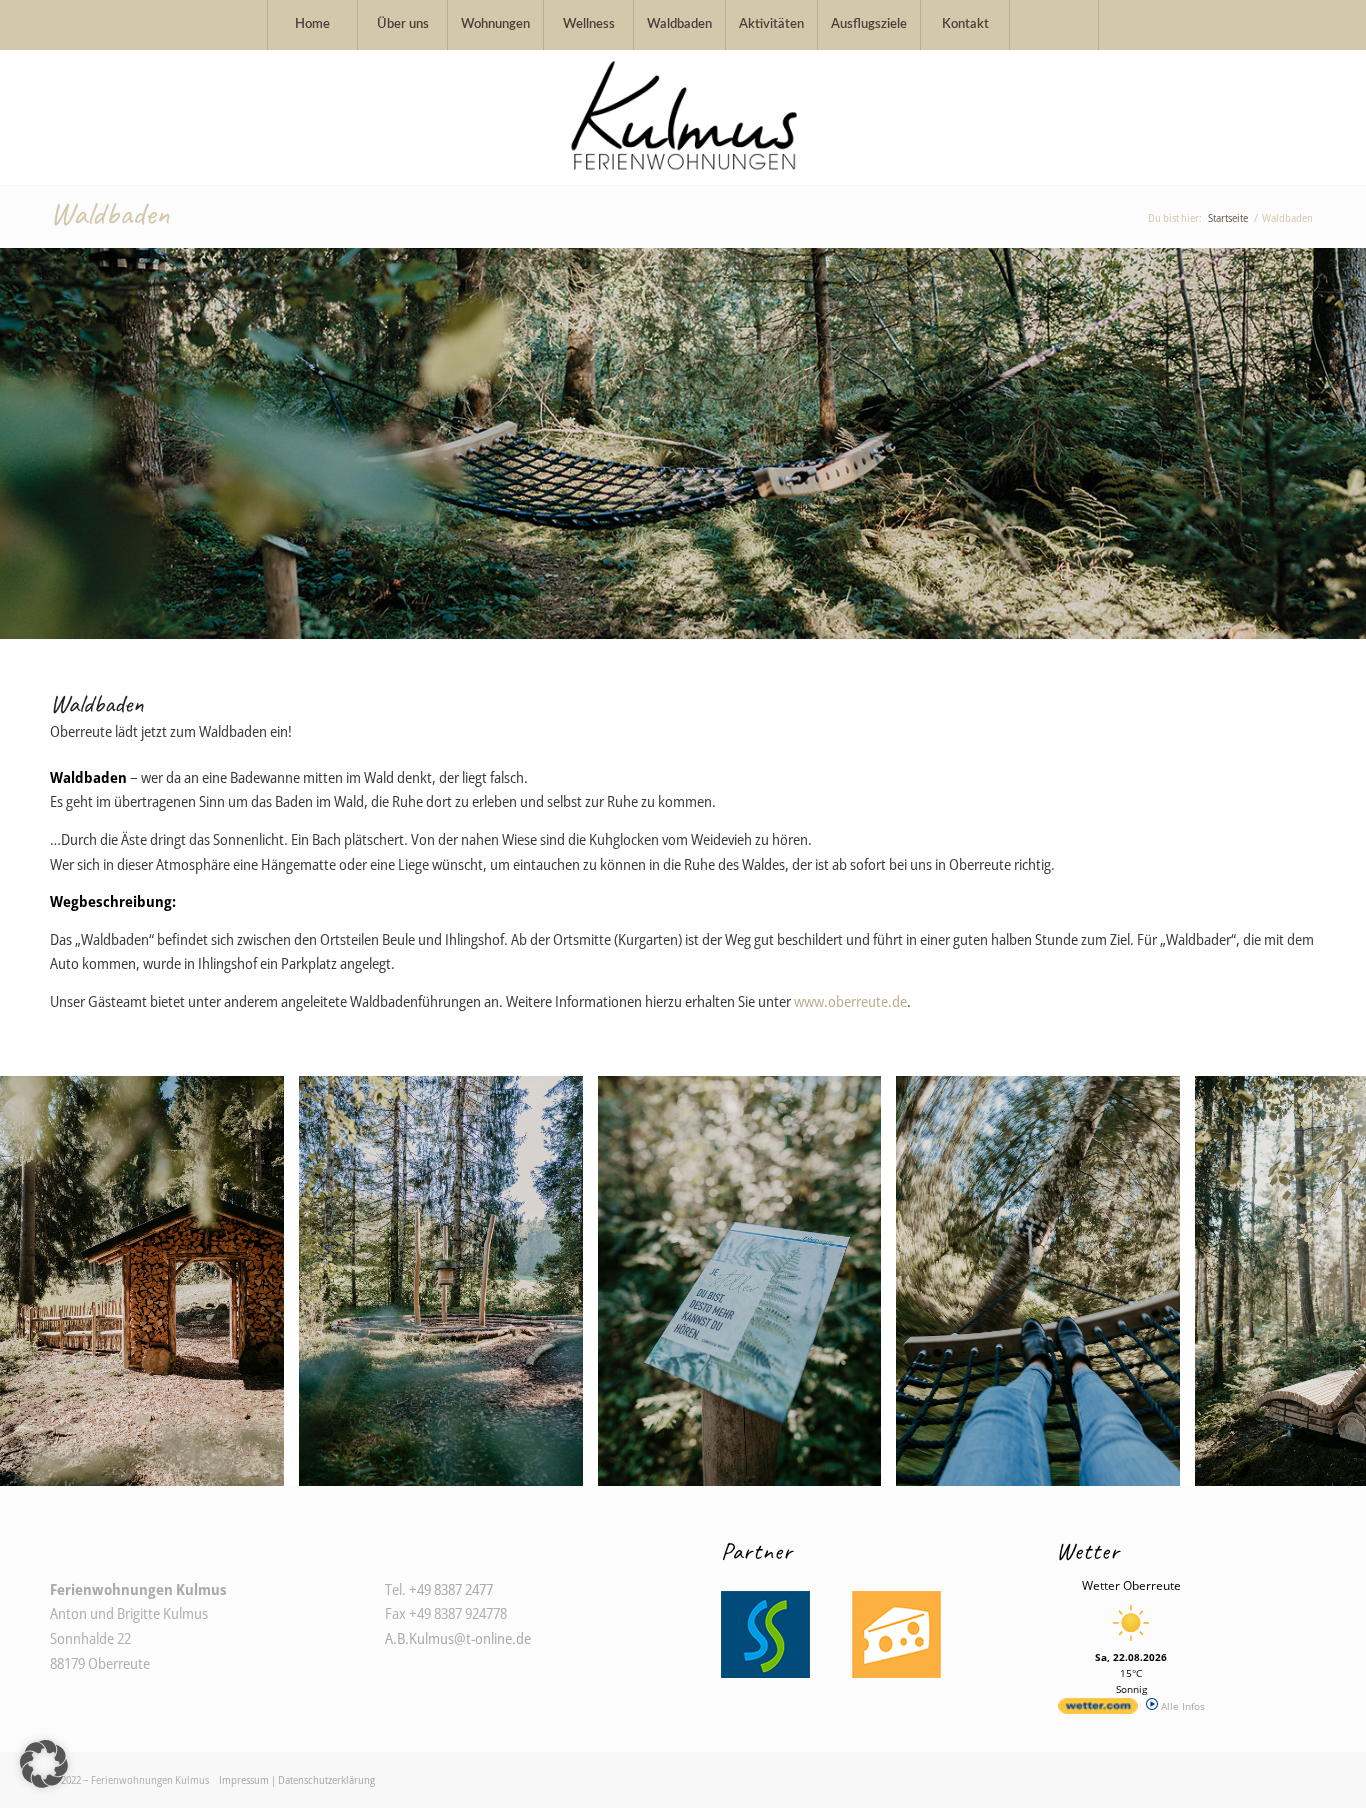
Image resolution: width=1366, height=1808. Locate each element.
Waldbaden (109, 213)
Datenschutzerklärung (326, 1779)
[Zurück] (17, 443)
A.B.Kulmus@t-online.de (458, 1638)
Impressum (244, 1779)
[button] (44, 1764)
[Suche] (1054, 25)
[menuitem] (312, 25)
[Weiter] (1348, 443)
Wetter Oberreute (1131, 1585)
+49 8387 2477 (451, 1589)
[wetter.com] (1098, 1710)
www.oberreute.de (850, 1001)
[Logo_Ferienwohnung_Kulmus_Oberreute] (683, 117)
